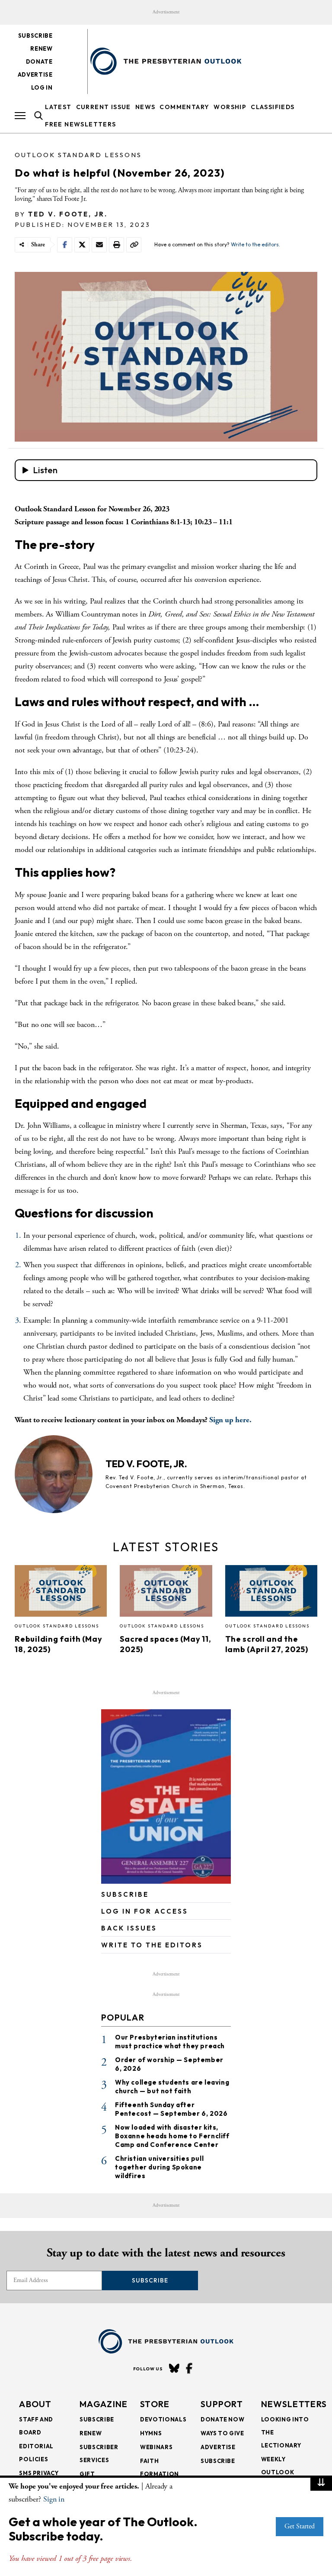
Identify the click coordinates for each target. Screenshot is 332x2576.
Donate (39, 61)
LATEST (58, 107)
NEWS (145, 107)
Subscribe (35, 36)
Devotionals (163, 2419)
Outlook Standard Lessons (78, 155)
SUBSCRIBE (125, 1894)
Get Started (300, 2526)
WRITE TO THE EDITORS (152, 1945)
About (35, 2404)
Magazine (104, 2404)
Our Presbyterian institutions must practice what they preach (170, 2042)
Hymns (151, 2433)
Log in (42, 87)
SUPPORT (222, 2404)
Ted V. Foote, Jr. (68, 214)
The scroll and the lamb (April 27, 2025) (267, 1644)
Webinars (156, 2447)
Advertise (35, 74)
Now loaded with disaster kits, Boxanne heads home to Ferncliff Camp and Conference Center (172, 2136)
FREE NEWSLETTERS (80, 124)
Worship (230, 107)
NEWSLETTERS (294, 2404)
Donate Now (223, 2419)
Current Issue (104, 107)
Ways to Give (222, 2433)
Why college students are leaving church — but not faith (172, 2087)
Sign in (54, 2499)
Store (155, 2404)
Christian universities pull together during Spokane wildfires (159, 2167)
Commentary (184, 107)
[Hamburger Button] (20, 116)
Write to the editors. (255, 244)
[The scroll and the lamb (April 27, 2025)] (271, 1594)
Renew (41, 48)
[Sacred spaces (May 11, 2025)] (166, 1594)
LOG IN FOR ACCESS (145, 1911)
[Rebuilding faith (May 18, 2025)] (61, 1594)
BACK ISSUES (129, 1928)
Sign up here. (230, 1420)
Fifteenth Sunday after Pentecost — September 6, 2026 (171, 2109)
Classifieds (273, 107)
